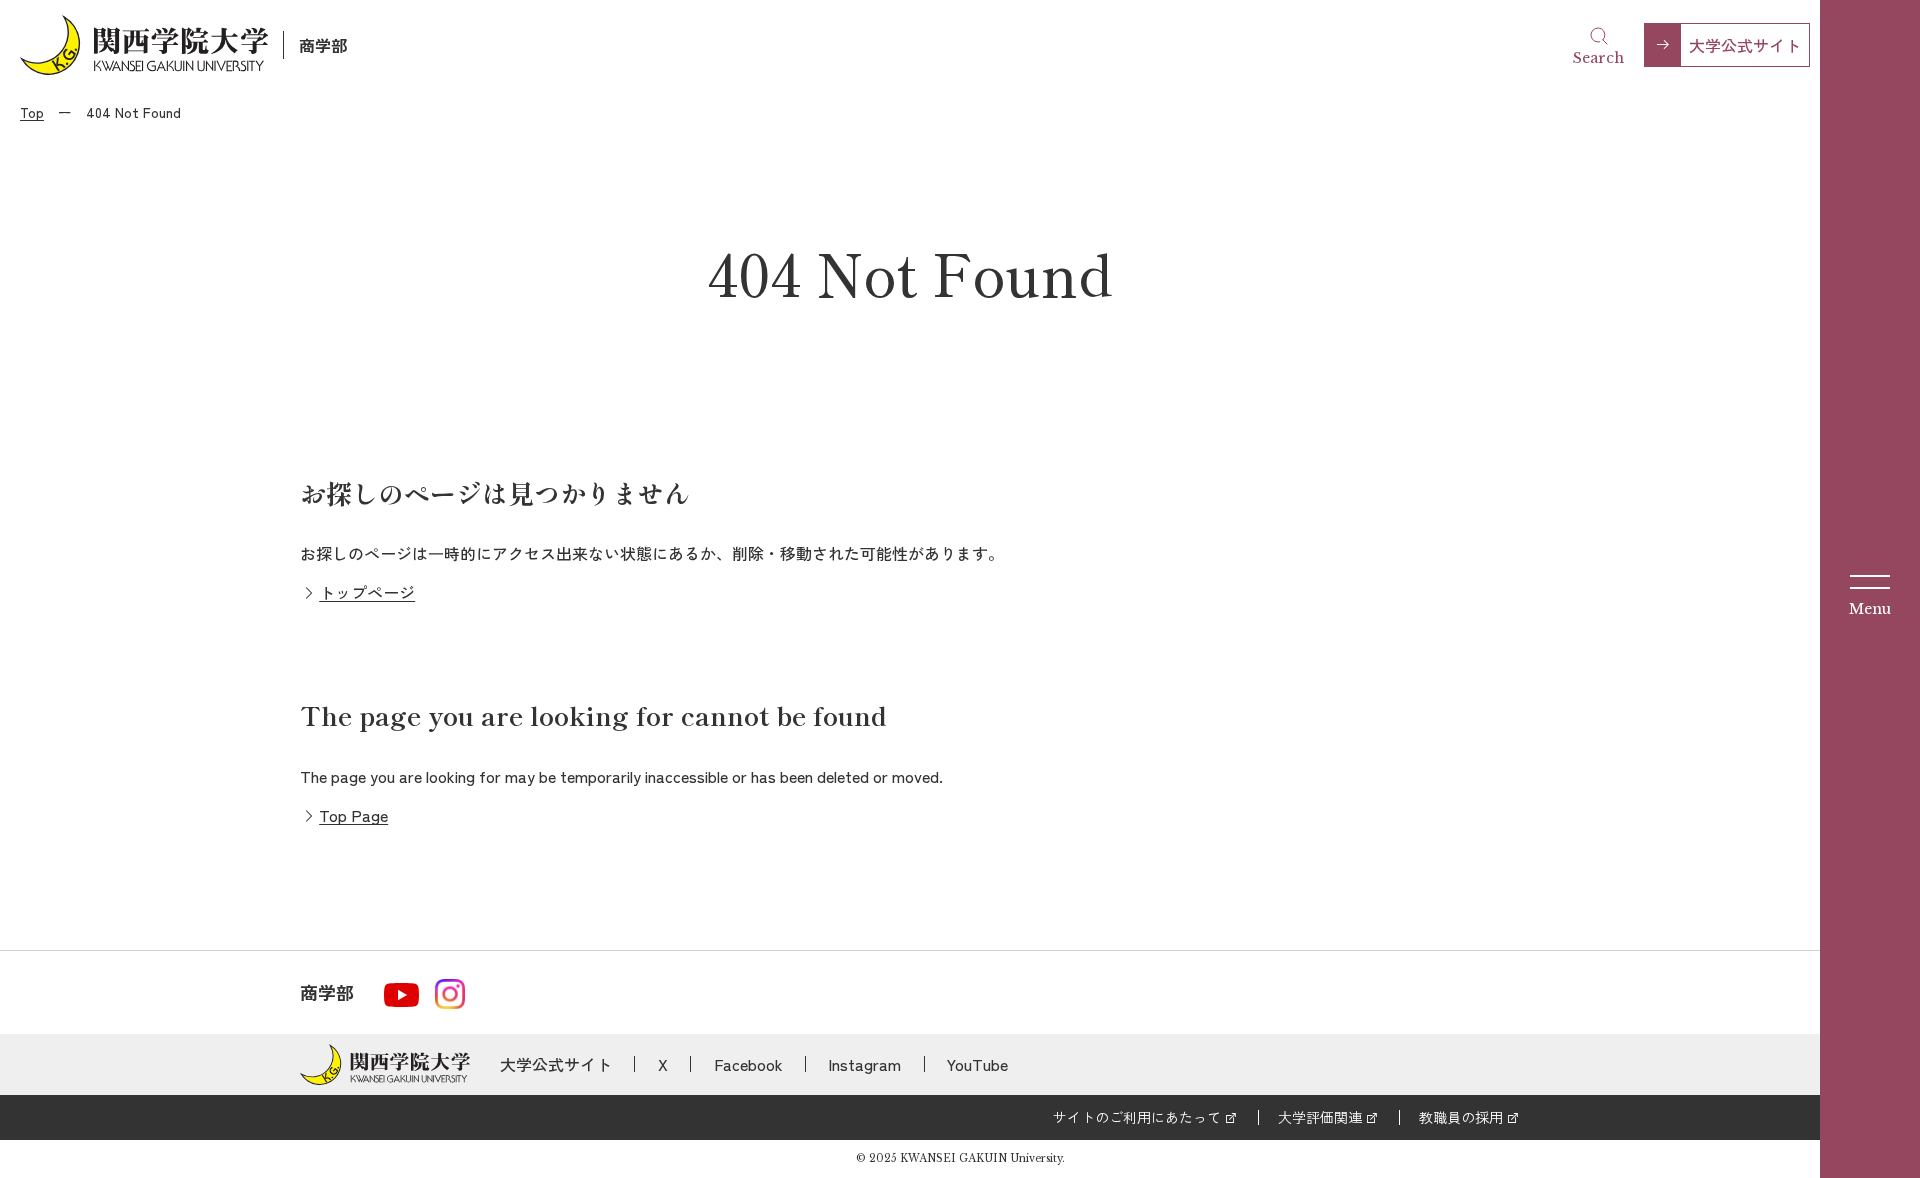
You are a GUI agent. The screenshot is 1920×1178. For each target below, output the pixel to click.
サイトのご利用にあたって (1137, 1117)
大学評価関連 (1320, 1117)
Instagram (864, 1064)
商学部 (323, 45)
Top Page (353, 815)
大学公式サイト (1745, 45)
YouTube (977, 1064)
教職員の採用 (1461, 1117)
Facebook (748, 1064)
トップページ (367, 592)
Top (32, 112)
